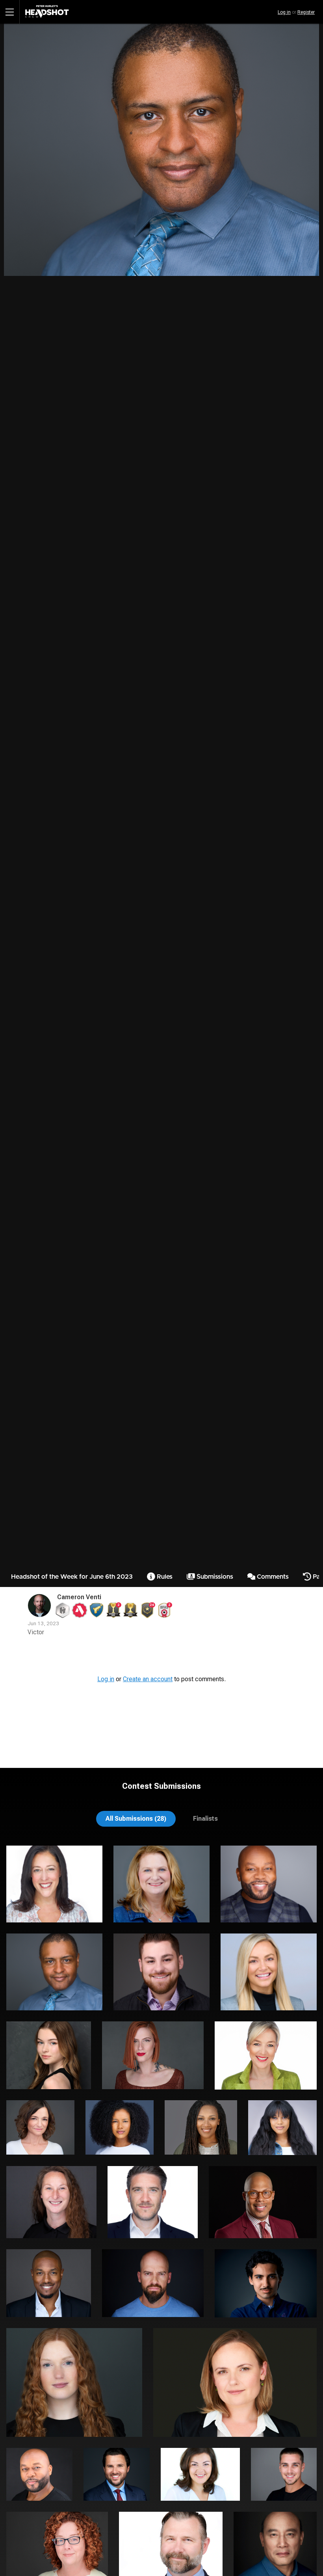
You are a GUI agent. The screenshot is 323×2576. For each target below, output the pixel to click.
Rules (164, 1577)
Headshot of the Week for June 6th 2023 (72, 1577)
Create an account (148, 1679)
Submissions (214, 1577)
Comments (272, 1577)
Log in (284, 12)
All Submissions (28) (136, 1819)
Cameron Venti (79, 1597)
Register (306, 12)
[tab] (136, 1819)
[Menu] (10, 12)
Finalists (205, 1819)
